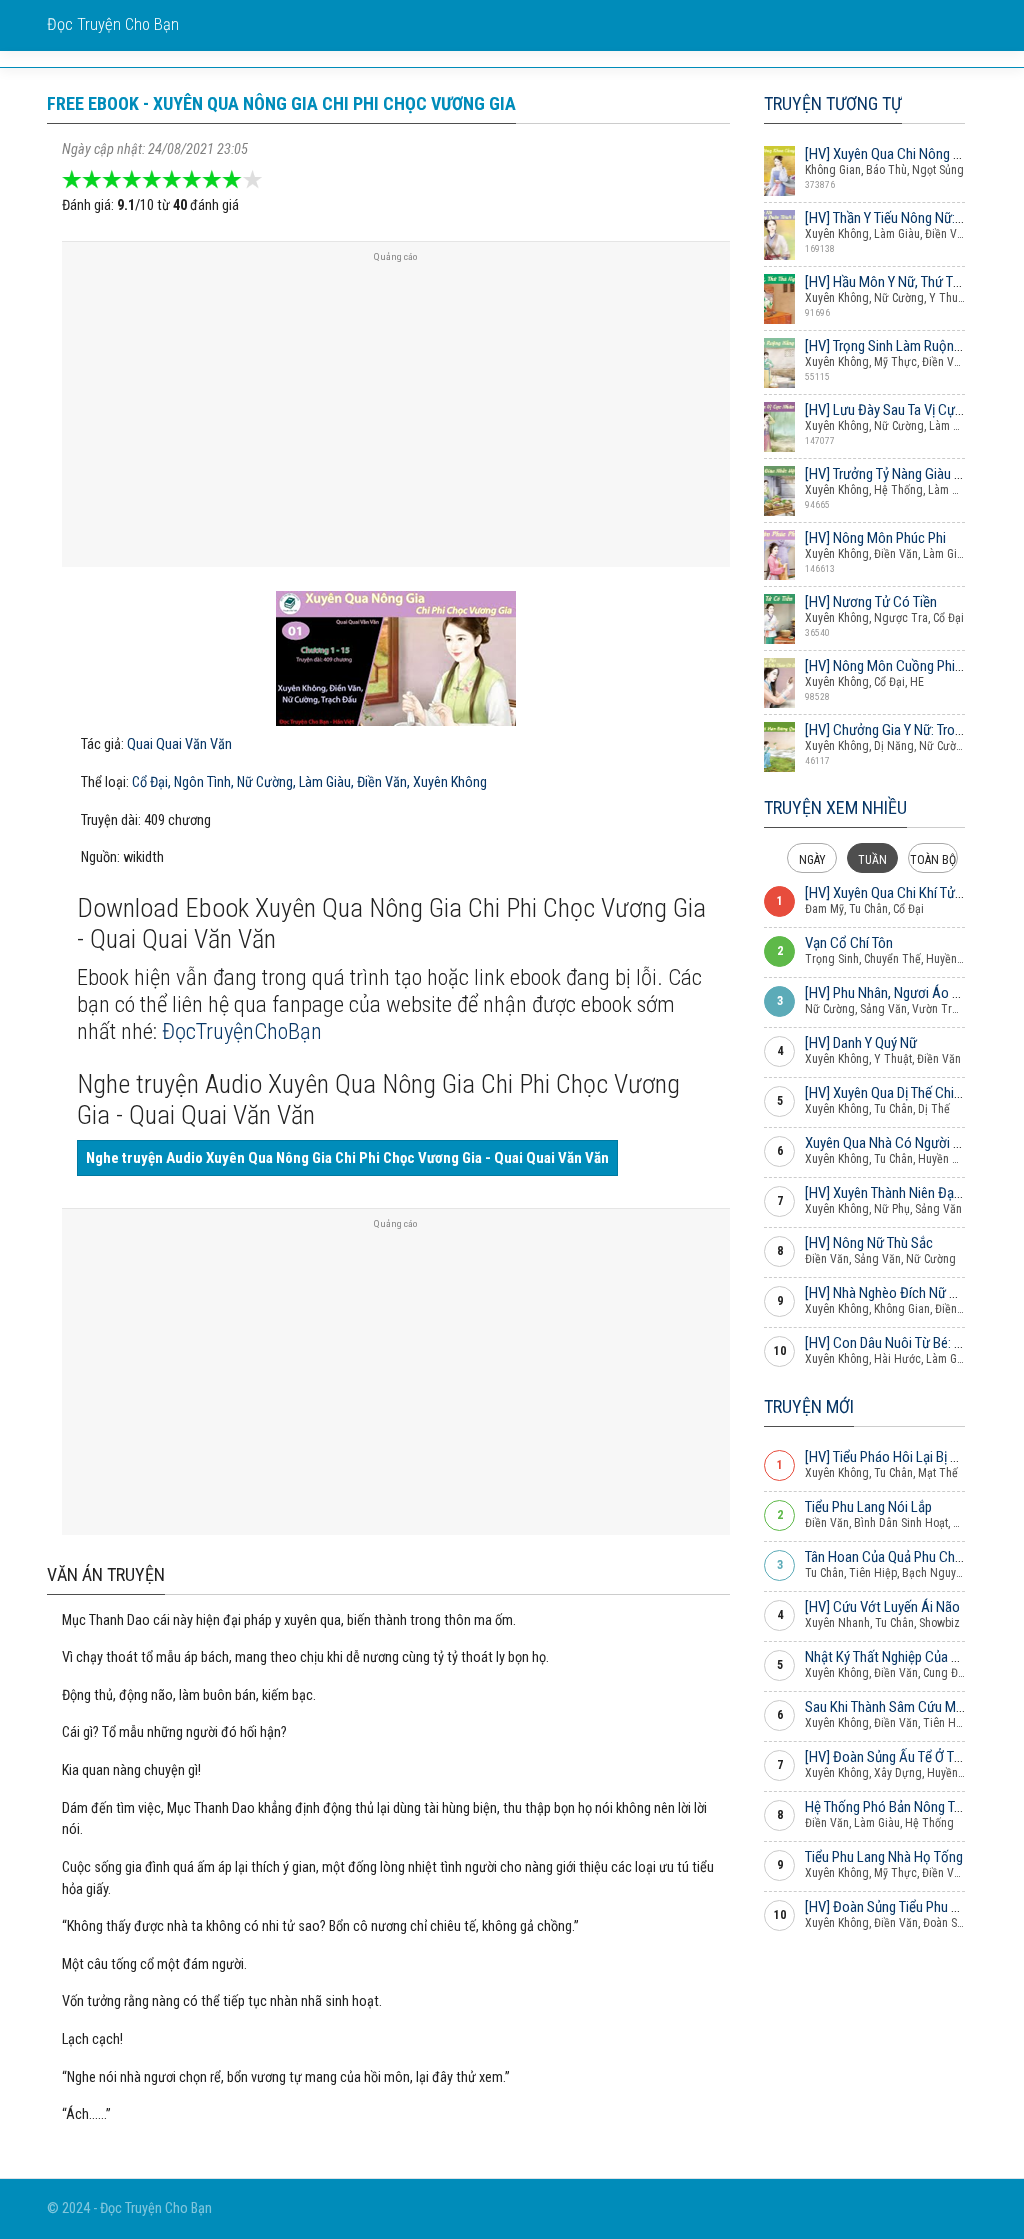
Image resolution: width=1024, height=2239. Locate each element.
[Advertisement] (396, 412)
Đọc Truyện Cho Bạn (113, 24)
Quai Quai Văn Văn (179, 744)
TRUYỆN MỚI (809, 1406)
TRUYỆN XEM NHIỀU (835, 807)
